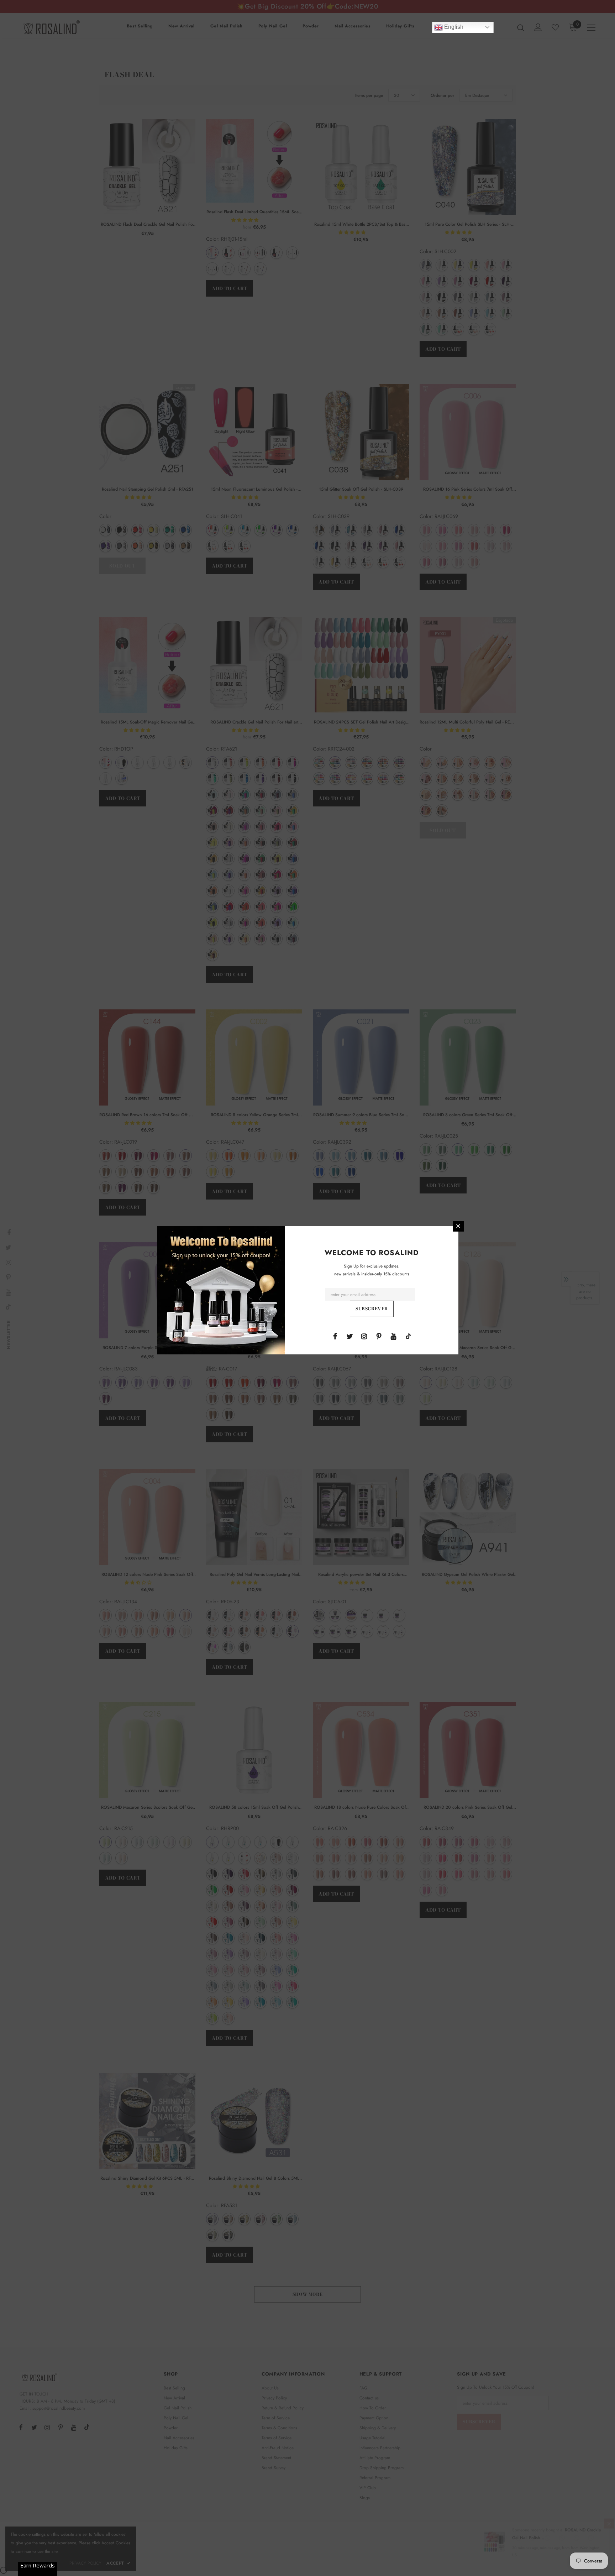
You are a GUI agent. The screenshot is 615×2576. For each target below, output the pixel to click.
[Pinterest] (379, 1336)
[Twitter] (349, 1336)
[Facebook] (335, 1336)
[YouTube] (394, 1336)
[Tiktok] (408, 1336)
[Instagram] (364, 1336)
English (453, 27)
